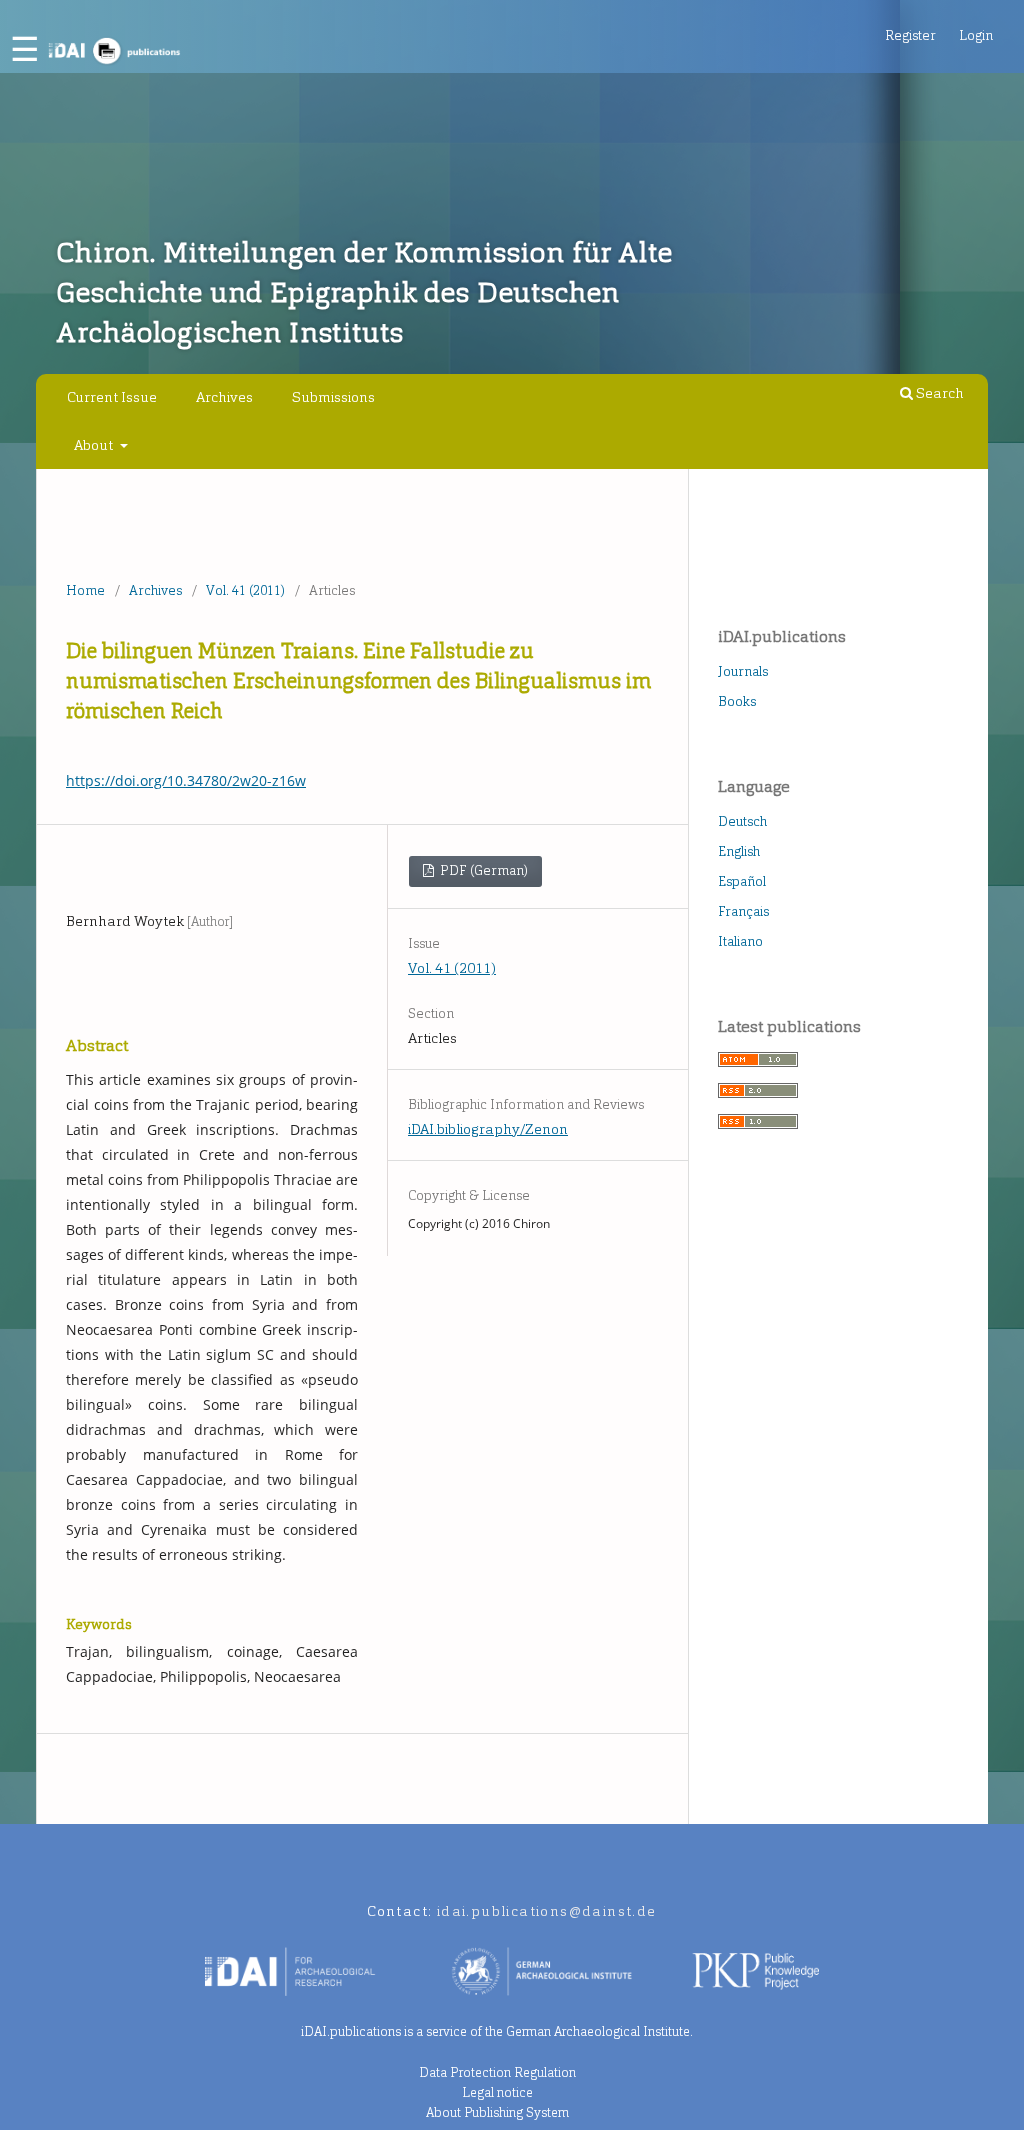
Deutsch (742, 821)
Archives (224, 397)
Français (743, 911)
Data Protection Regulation (497, 2072)
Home (85, 590)
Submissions (333, 397)
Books (737, 701)
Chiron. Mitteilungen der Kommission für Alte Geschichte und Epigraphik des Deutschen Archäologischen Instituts (364, 292)
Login (976, 35)
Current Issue (112, 397)
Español (742, 881)
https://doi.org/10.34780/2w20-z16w (186, 780)
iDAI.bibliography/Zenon (488, 1129)
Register (910, 35)
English (739, 851)
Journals (743, 671)
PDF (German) (482, 870)
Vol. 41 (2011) (245, 590)
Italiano (740, 941)
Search (938, 393)
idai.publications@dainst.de (547, 1911)
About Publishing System (497, 2112)
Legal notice (497, 2092)
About (95, 445)
